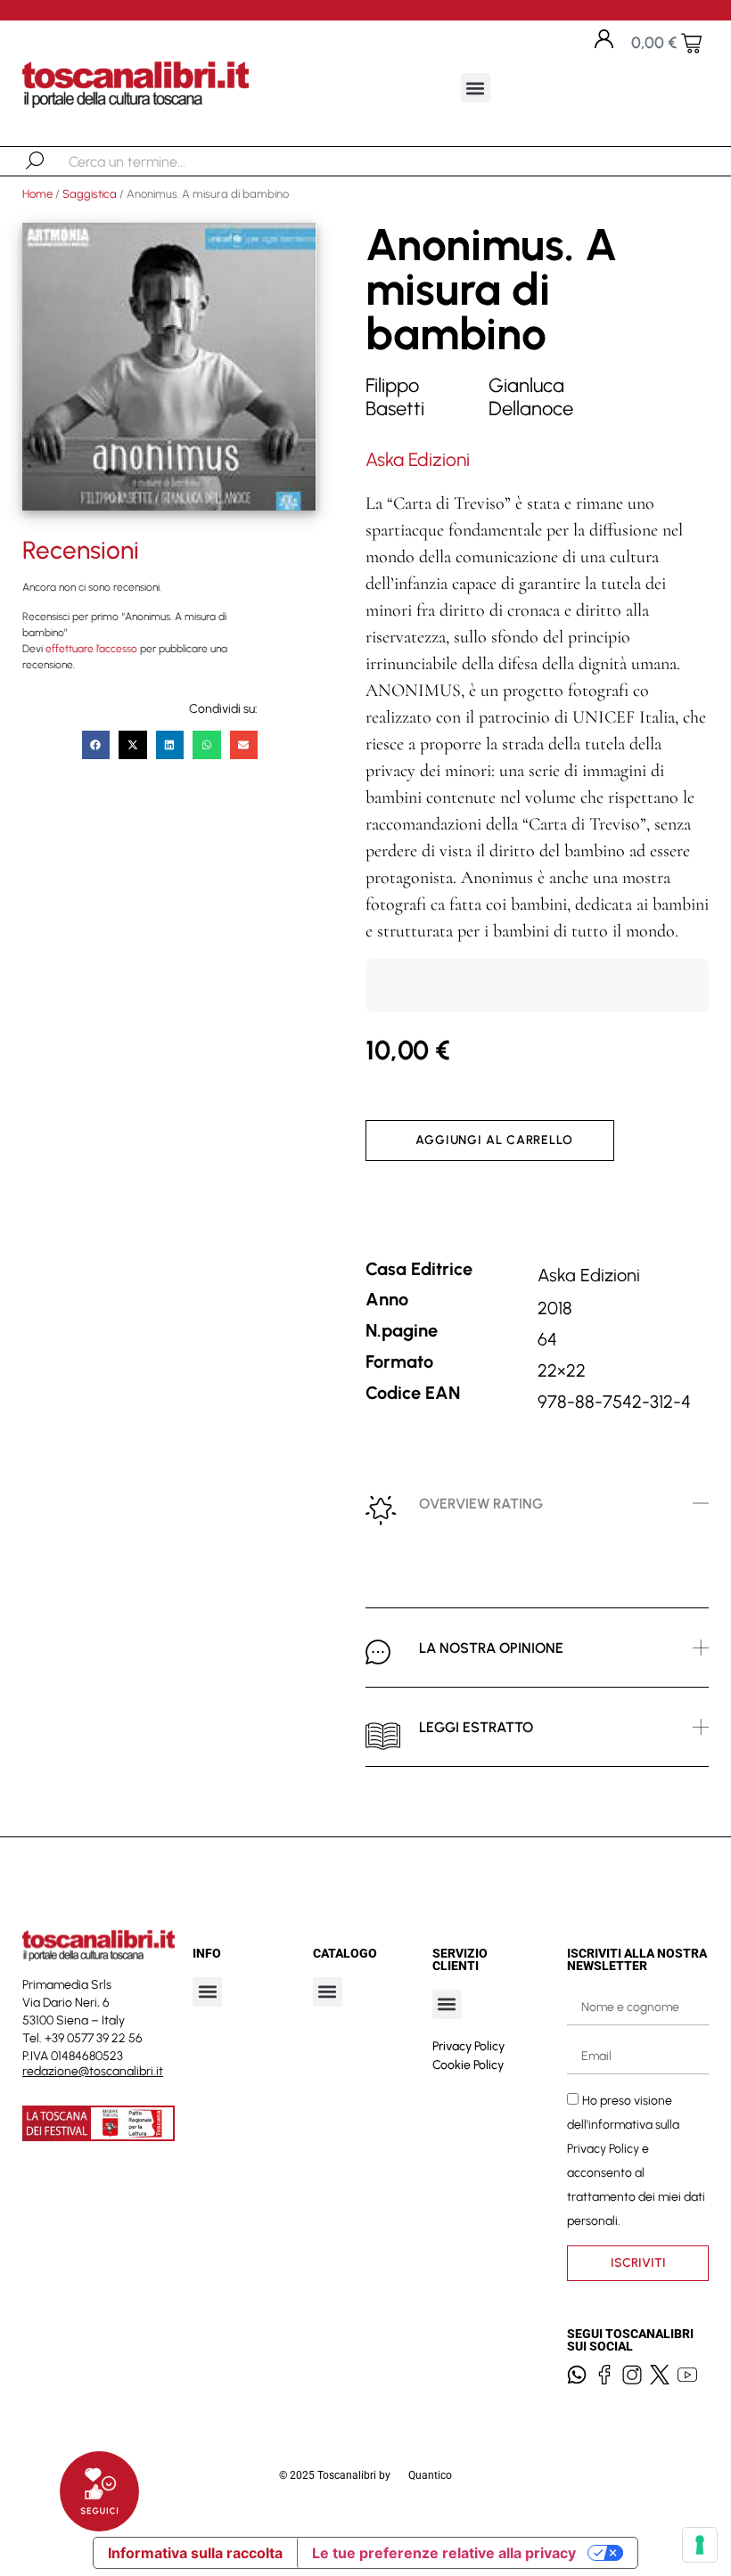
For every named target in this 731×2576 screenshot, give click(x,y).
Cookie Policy (468, 2065)
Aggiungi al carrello (494, 1140)
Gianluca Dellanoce (531, 397)
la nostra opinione (491, 1648)
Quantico (430, 2475)
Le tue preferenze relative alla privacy (444, 2553)
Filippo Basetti (395, 397)
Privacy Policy (468, 2046)
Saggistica (90, 194)
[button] (476, 88)
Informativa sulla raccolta (195, 2553)
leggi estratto (476, 1727)
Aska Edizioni (418, 459)
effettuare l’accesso (91, 649)
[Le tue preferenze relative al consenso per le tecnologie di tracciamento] (700, 2545)
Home (37, 194)
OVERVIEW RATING (481, 1504)
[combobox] (161, 161)
